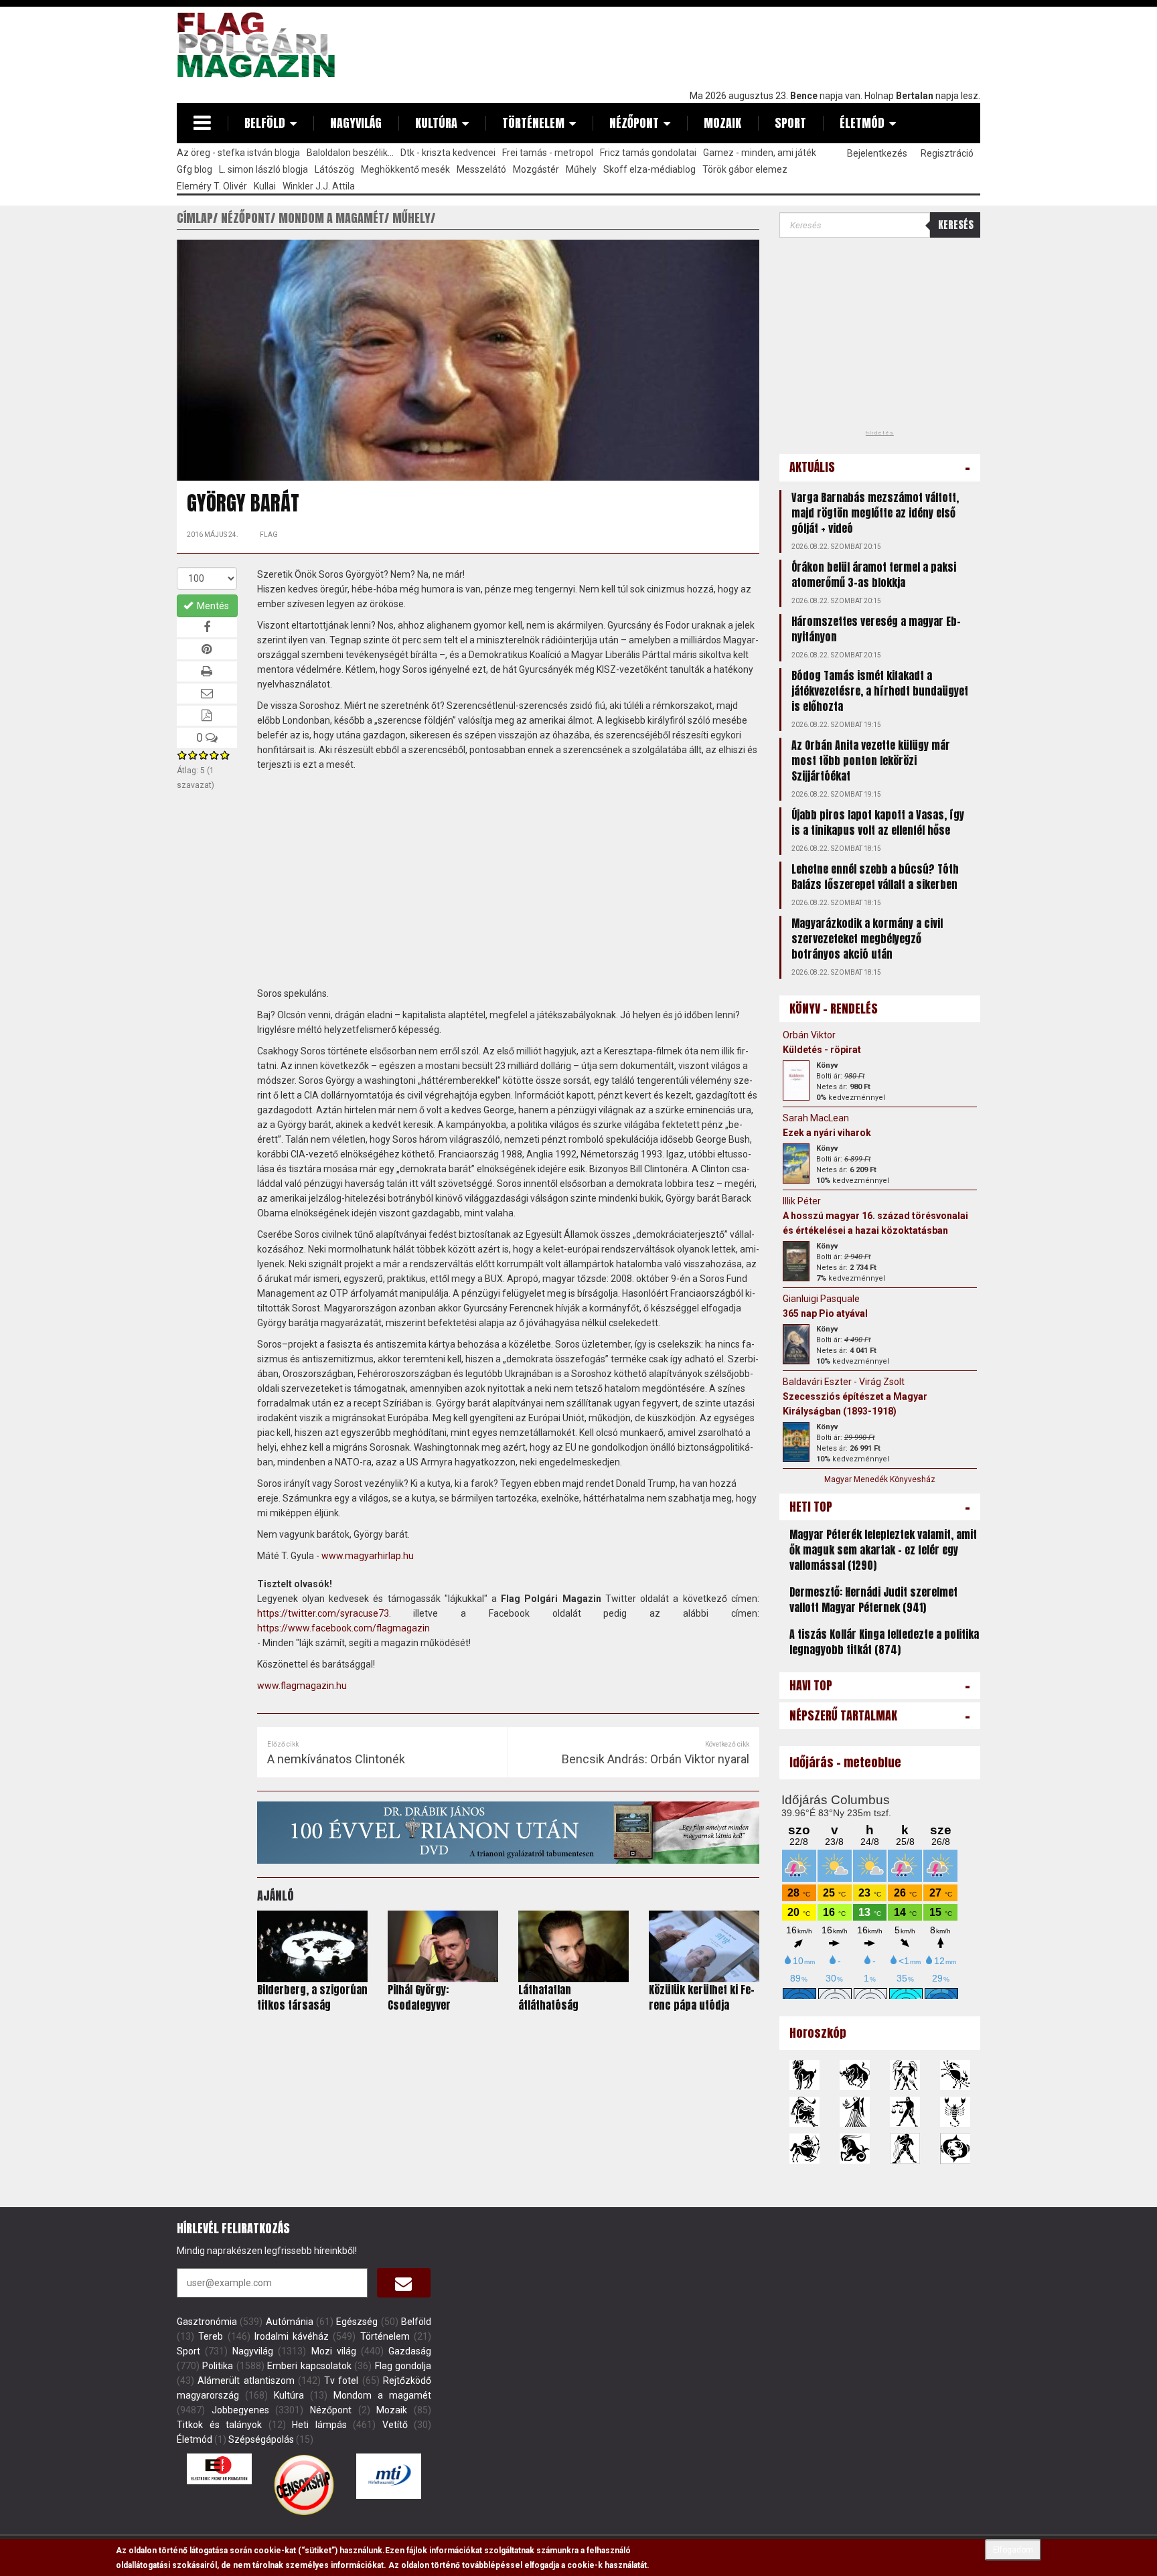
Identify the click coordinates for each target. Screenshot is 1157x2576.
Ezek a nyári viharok (827, 1133)
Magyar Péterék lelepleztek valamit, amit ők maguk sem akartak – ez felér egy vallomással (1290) (883, 1550)
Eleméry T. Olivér (212, 186)
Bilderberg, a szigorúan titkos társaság (312, 1997)
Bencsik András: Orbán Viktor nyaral (655, 1759)
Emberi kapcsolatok (309, 2366)
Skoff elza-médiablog (649, 169)
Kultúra (436, 123)
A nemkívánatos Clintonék (336, 1759)
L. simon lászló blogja (263, 169)
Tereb (211, 2336)
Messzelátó (481, 169)
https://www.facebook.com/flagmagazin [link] (343, 1628)
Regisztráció (947, 153)
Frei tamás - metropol (548, 153)
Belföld (265, 123)
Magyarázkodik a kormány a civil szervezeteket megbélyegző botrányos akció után (867, 939)
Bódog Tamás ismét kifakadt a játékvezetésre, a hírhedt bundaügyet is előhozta (880, 691)
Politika (218, 2366)
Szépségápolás (261, 2439)
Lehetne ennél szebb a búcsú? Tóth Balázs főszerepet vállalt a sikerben (875, 877)
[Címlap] (261, 45)
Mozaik (722, 123)
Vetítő (395, 2425)
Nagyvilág (356, 123)
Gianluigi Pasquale (821, 1299)
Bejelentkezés (877, 153)
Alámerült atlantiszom (246, 2381)
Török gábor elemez (745, 169)
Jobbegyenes (240, 2410)
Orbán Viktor (809, 1035)
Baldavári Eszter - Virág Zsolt (844, 1382)
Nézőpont (634, 123)
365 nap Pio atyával (825, 1313)
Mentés (212, 606)
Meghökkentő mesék (405, 169)
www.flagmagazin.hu (302, 1686)
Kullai (265, 186)
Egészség (357, 2322)
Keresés (956, 225)
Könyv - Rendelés (834, 1009)
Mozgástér (536, 169)
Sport (790, 123)
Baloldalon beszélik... (350, 153)
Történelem (533, 123)
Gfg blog (195, 169)
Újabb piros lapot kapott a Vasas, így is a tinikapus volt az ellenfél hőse (878, 822)
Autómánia (290, 2322)
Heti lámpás (319, 2425)
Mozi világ (334, 2351)
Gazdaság (410, 2351)
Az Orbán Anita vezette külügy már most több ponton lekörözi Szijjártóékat (871, 760)
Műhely (581, 169)
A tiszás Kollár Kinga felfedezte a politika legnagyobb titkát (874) (884, 1642)
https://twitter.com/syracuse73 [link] (323, 1613)
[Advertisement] (737, 45)
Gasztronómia (207, 2322)
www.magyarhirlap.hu (368, 1556)
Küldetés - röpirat (822, 1050)
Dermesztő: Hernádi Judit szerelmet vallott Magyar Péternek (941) (873, 1600)
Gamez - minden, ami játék (760, 153)
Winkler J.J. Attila (319, 186)
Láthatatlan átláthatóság (548, 1997)
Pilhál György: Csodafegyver (419, 1997)
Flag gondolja (403, 2366)
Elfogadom (1013, 2550)
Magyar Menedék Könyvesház (880, 1479)
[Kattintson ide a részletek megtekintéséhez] (796, 1080)
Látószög (334, 169)
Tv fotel (341, 2381)
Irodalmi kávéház (292, 2336)
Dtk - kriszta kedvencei (448, 153)
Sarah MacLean (816, 1118)
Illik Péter (802, 1201)
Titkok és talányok (219, 2425)
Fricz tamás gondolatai (648, 153)
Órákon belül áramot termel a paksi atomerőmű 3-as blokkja (874, 575)
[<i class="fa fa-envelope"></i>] (404, 2283)
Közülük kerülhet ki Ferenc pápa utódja (702, 1997)
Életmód (862, 123)
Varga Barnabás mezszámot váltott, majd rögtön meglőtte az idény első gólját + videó (875, 513)
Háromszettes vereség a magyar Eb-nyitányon (876, 629)
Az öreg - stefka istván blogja (238, 153)
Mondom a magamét (382, 2395)
